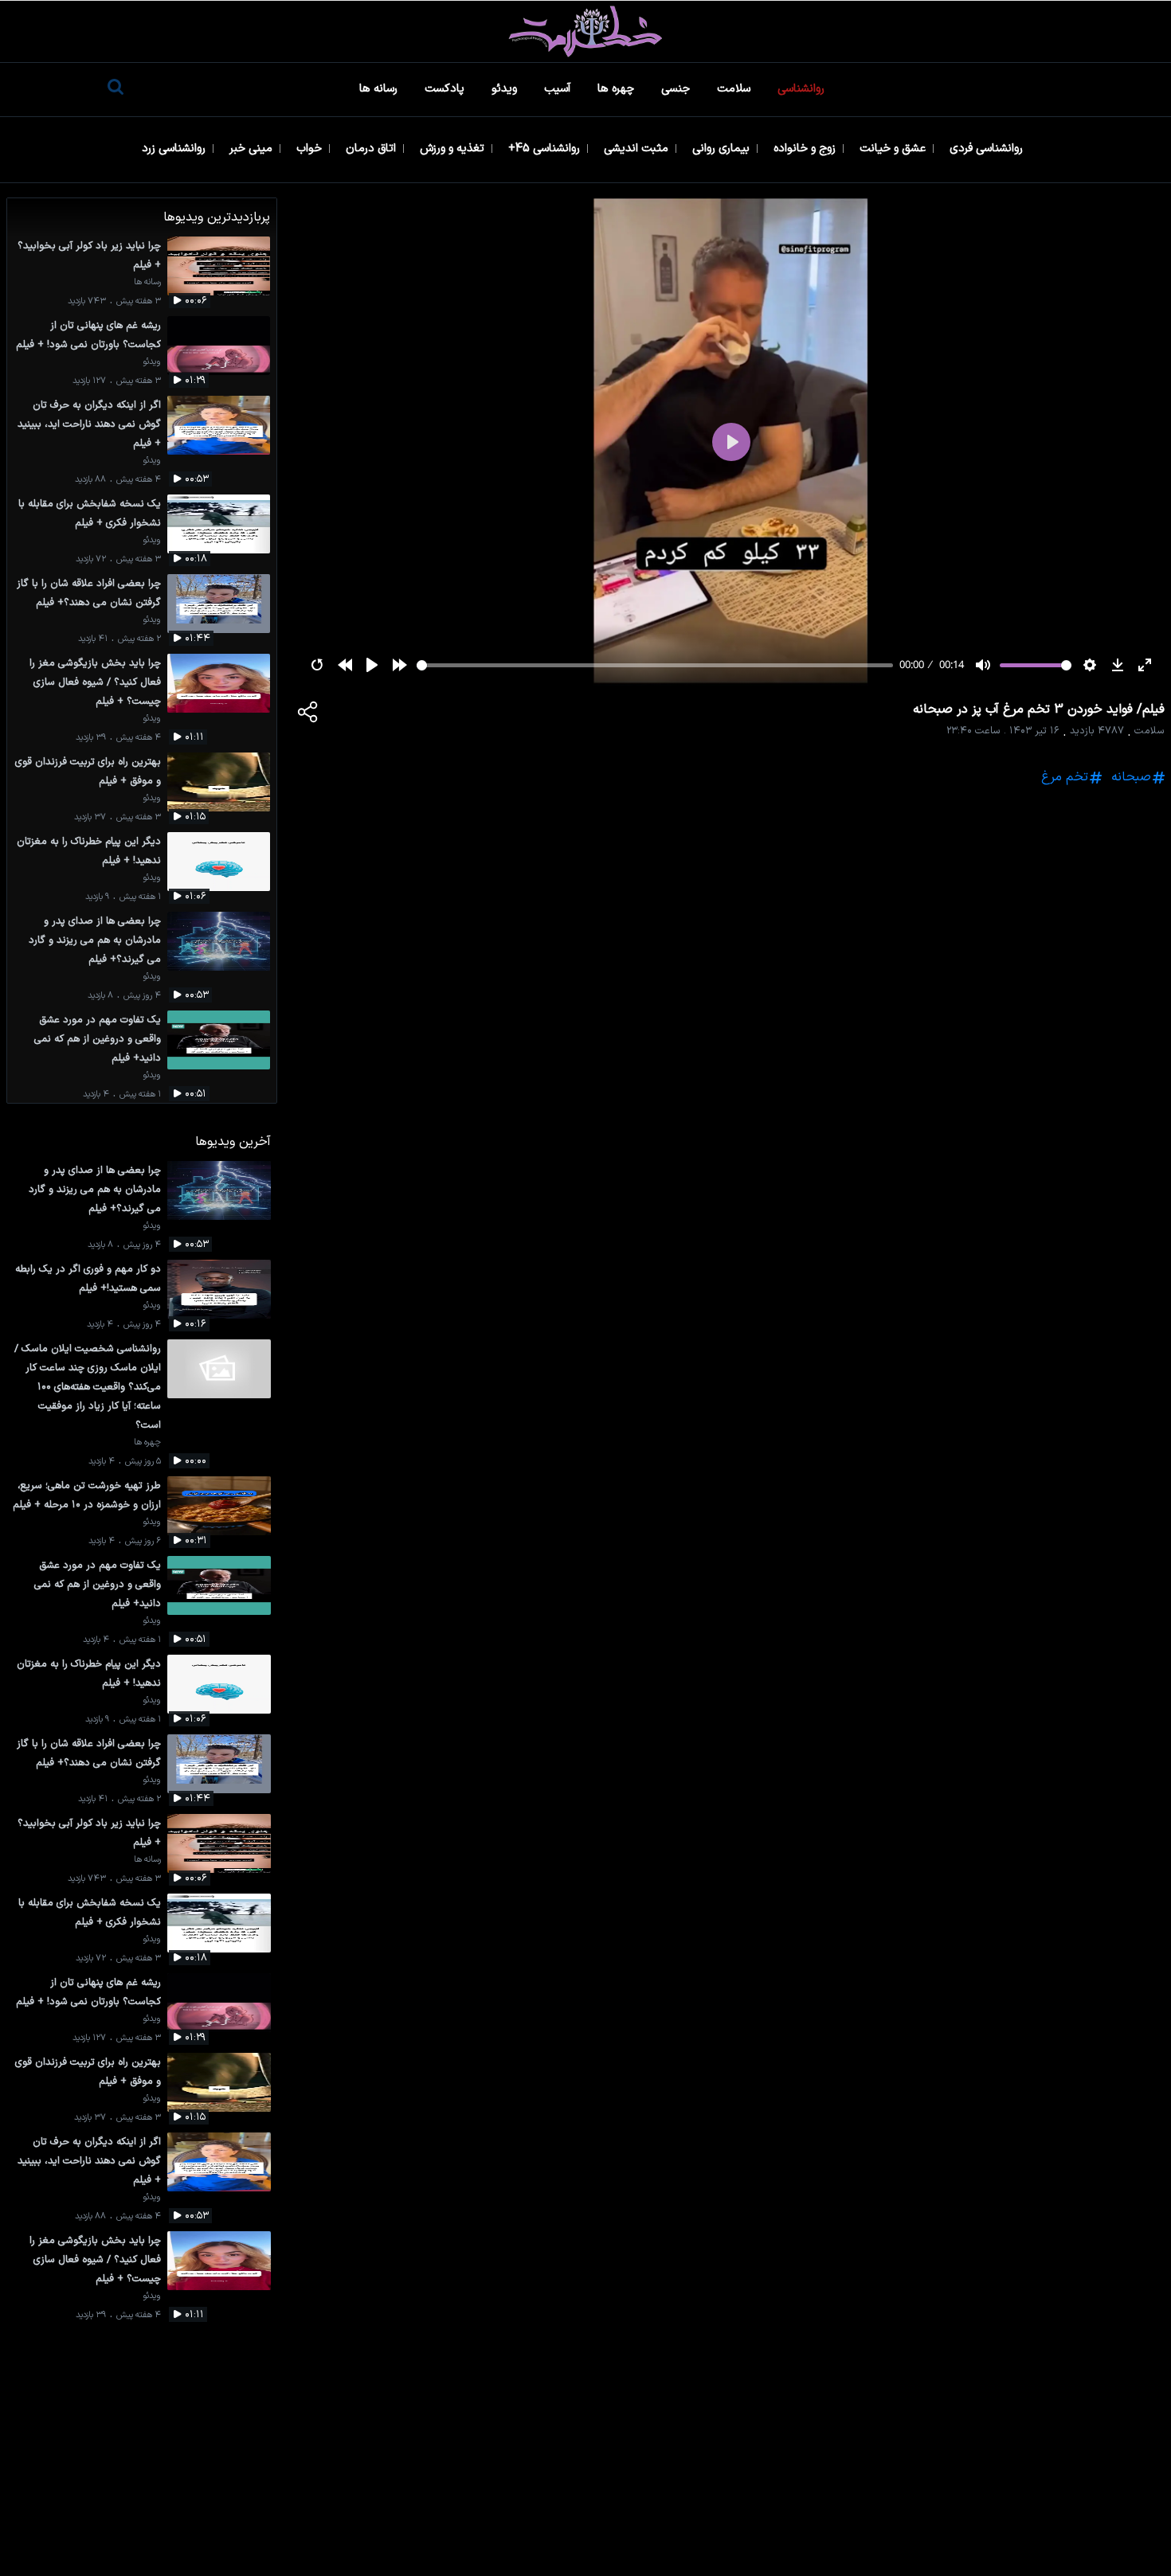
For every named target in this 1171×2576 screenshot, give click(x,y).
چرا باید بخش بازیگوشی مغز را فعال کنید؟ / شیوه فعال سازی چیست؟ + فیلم (95, 682)
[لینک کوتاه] (308, 715)
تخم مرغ (1065, 777)
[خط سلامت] (585, 31)
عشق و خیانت (894, 149)
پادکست (446, 89)
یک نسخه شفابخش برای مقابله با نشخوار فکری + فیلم (90, 513)
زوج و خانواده (806, 149)
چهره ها (617, 89)
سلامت (735, 89)
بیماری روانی (723, 149)
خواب (311, 149)
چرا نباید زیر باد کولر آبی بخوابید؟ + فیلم (89, 255)
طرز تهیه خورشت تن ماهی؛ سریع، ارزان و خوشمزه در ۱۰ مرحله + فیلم (87, 1495)
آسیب (559, 89)
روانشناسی (803, 89)
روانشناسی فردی (988, 149)
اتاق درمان (372, 149)
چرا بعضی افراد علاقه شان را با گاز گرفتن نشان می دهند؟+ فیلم (89, 593)
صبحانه (1131, 777)
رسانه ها (380, 89)
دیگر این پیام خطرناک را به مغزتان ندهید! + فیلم (89, 851)
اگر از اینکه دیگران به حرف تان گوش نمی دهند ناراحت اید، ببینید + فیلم (89, 424)
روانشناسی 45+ (546, 149)
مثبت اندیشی (638, 149)
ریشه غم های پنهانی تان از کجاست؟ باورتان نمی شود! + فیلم (88, 335)
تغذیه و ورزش (454, 149)
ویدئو (506, 89)
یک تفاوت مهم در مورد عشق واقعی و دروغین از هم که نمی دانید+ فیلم (98, 1039)
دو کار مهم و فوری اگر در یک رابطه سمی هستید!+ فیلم (88, 1278)
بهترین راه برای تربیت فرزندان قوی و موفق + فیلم (88, 771)
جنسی (677, 89)
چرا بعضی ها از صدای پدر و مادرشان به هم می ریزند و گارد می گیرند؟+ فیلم (95, 940)
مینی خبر (253, 149)
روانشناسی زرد (175, 149)
